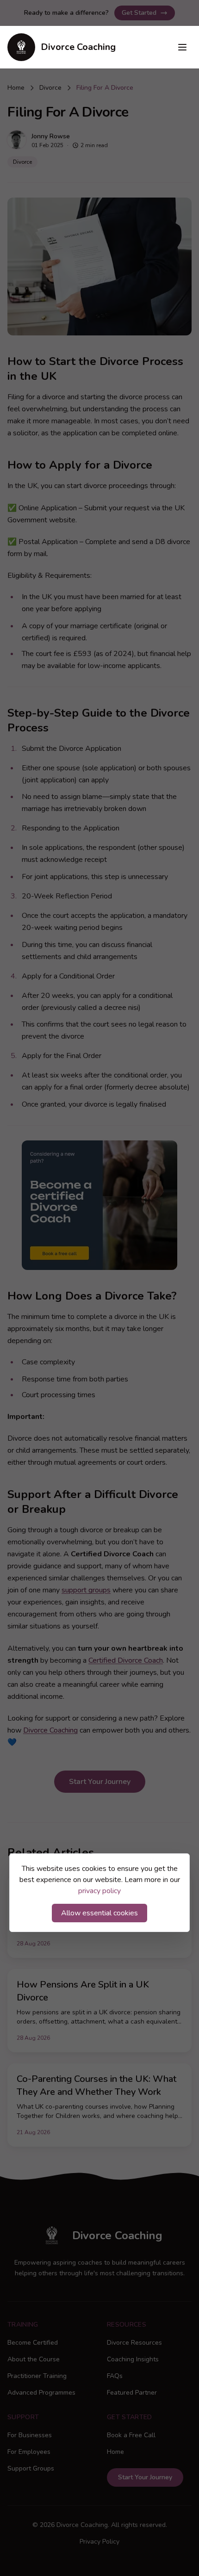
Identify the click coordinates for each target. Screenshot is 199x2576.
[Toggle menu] (182, 47)
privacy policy (99, 1891)
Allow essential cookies (99, 1913)
